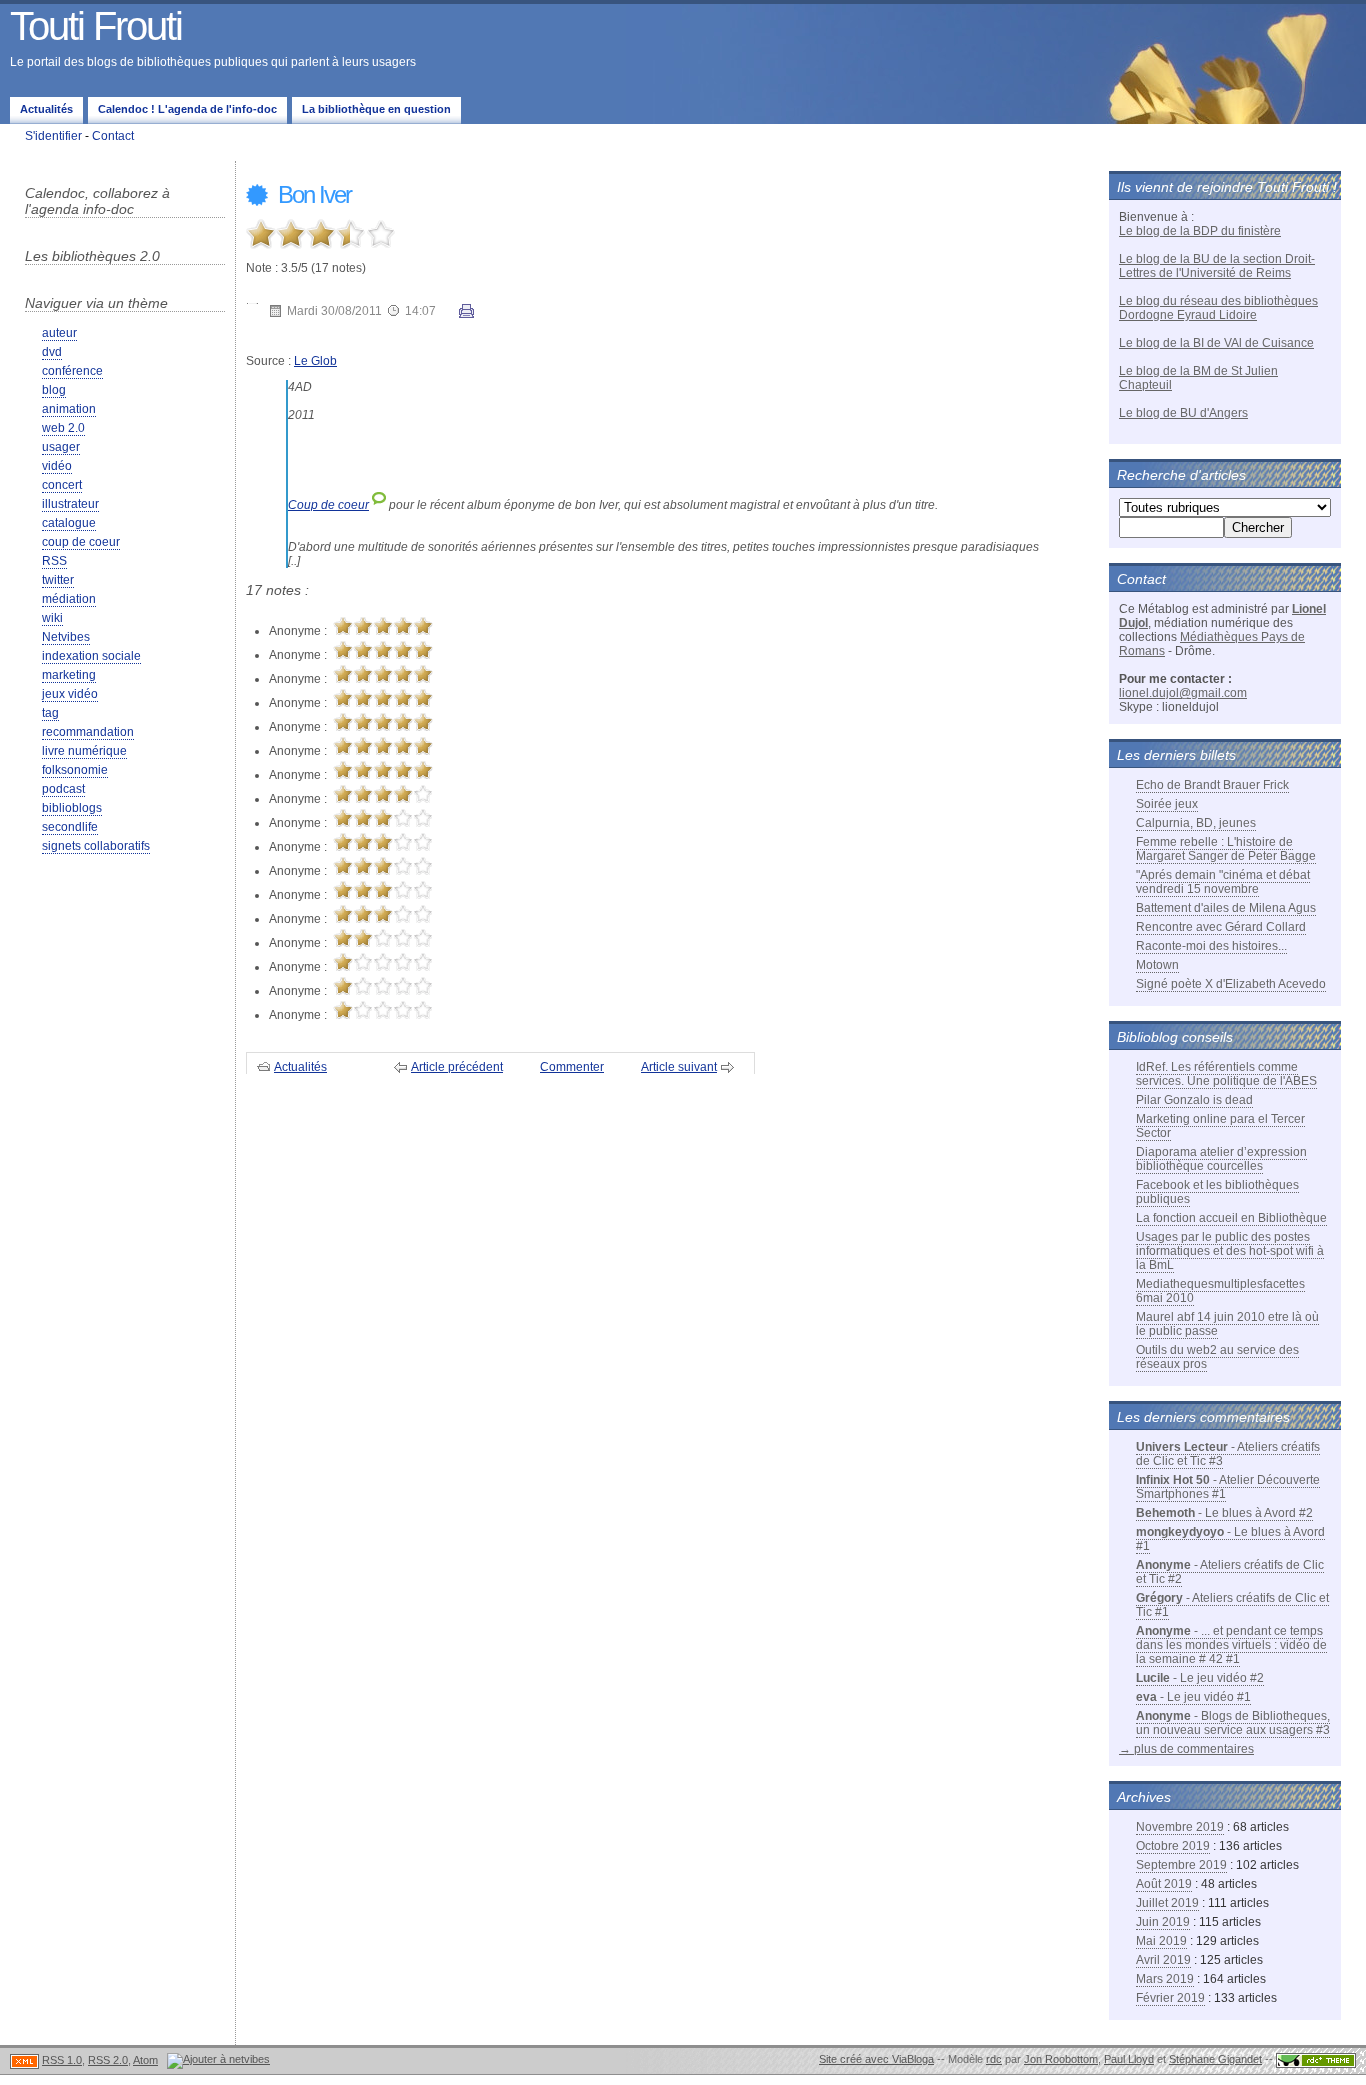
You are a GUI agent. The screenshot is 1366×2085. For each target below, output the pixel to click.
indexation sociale (91, 656)
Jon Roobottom (1061, 2059)
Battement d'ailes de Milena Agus (1226, 908)
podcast (63, 789)
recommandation (88, 732)
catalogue (69, 523)
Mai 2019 (1161, 1941)
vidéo (57, 466)
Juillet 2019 (1167, 1903)
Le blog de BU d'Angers (1183, 413)
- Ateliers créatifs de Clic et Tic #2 (1230, 1572)
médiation (69, 599)
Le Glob (315, 361)
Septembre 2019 (1181, 1865)
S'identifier (53, 136)
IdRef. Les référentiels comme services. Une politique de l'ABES (1226, 1074)
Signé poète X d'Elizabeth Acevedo (1231, 984)
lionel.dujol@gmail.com (1183, 693)
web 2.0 (63, 428)
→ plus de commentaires (1186, 1749)
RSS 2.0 (108, 2060)
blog (54, 390)
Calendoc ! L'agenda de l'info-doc (187, 109)
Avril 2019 (1163, 1960)
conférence (72, 371)
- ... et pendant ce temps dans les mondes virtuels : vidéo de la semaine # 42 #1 (1231, 1645)
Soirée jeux (1167, 804)
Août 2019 (1164, 1884)
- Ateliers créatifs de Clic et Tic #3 (1228, 1454)
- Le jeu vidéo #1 (1193, 1697)
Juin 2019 (1163, 1922)
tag (50, 713)
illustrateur (70, 504)
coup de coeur (81, 542)
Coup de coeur (328, 505)
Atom (145, 2060)
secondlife (70, 827)
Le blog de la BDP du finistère (1200, 231)
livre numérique (84, 751)
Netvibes (66, 637)
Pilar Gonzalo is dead (1194, 1100)
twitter (58, 580)
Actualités (46, 109)
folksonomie (75, 770)
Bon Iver (312, 194)
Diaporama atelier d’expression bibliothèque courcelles (1221, 1159)
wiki (52, 618)
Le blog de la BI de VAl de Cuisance (1216, 343)
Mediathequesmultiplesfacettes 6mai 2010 (1220, 1291)
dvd (52, 352)
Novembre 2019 (1180, 1827)
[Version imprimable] (466, 314)
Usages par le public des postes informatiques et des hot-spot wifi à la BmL (1230, 1251)
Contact (113, 136)
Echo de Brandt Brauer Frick (1212, 785)
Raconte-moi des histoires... (1211, 946)
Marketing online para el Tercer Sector (1220, 1126)
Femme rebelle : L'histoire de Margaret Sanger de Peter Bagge (1226, 849)
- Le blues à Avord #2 (1224, 1513)
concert (62, 485)
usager (61, 447)
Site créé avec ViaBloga (876, 2059)
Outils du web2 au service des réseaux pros (1217, 1357)
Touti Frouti (96, 26)
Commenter (572, 1067)
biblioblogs (72, 808)
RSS (54, 561)
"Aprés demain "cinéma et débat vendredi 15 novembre (1223, 882)
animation (69, 409)
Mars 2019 (1165, 1979)
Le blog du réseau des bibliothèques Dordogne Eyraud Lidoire (1218, 308)
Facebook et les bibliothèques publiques (1217, 1192)
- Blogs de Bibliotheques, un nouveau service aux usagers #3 (1233, 1723)
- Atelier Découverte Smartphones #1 (1228, 1487)
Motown (1157, 965)
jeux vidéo (70, 694)
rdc (994, 2059)
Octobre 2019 (1173, 1846)
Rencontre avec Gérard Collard (1221, 927)
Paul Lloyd (1129, 2059)
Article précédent (457, 1067)
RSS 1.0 (62, 2060)
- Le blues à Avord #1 (1230, 1539)
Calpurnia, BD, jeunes (1196, 823)
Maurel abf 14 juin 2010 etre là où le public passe (1227, 1324)
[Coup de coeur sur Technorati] (379, 505)
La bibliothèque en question (376, 109)
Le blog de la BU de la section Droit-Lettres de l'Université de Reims (1217, 266)
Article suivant (679, 1067)
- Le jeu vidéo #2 (1200, 1678)
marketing (69, 675)
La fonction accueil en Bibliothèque (1231, 1218)
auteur (59, 333)
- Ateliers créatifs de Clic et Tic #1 (1232, 1605)
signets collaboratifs (96, 846)
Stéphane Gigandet (1215, 2059)
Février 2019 (1170, 1998)
